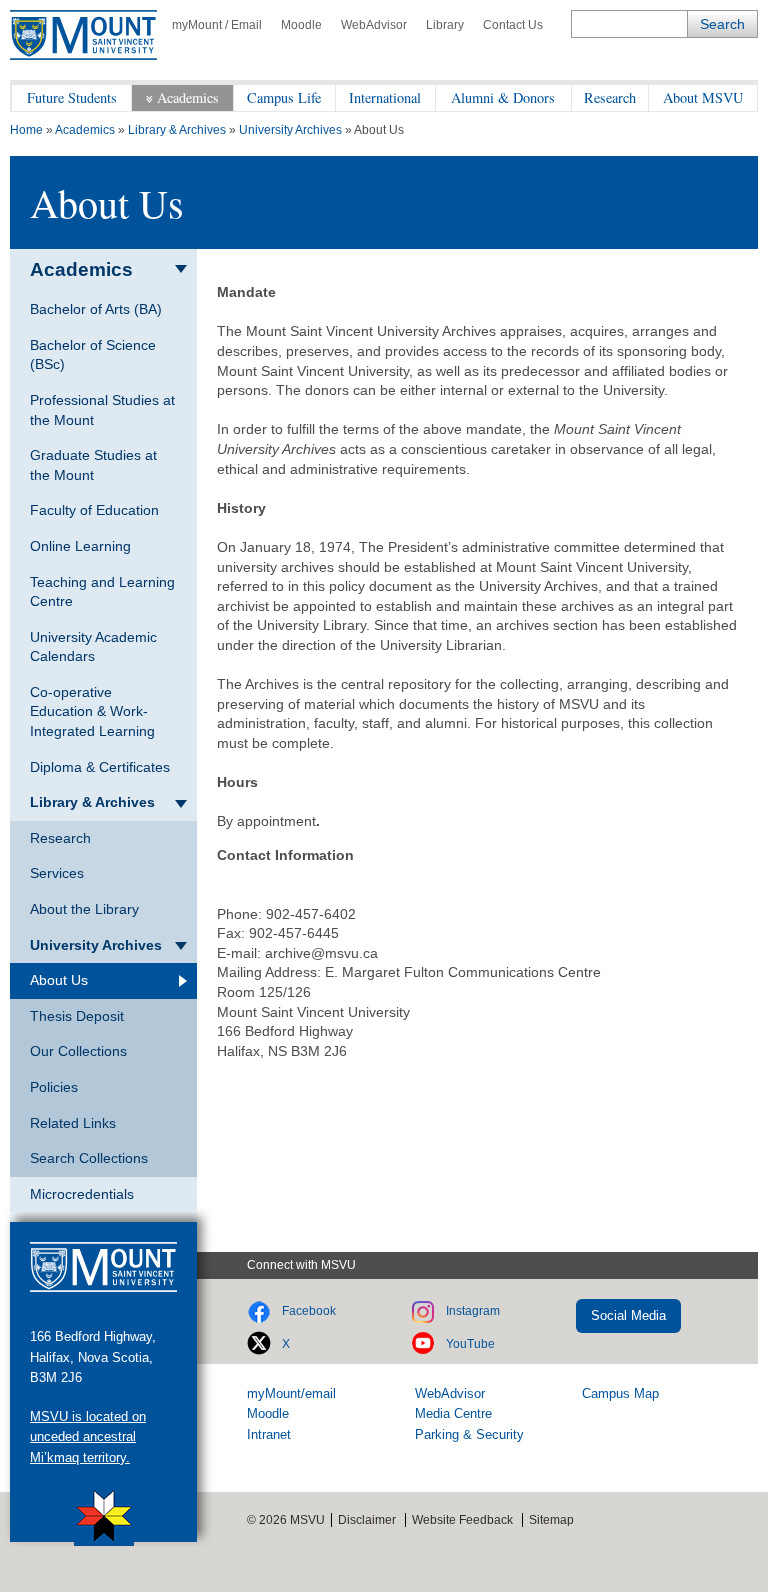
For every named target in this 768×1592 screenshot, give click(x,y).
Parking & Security (469, 1434)
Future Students (72, 97)
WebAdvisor (374, 25)
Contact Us (513, 25)
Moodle (301, 25)
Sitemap (551, 1520)
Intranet (269, 1434)
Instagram (473, 1311)
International (385, 97)
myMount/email (291, 1393)
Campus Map (620, 1393)
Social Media (628, 1315)
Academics (188, 97)
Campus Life (284, 97)
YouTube (470, 1344)
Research (610, 97)
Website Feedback (462, 1520)
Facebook (309, 1311)
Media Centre (453, 1413)
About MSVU (703, 97)
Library (445, 25)
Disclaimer (367, 1520)
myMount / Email (217, 25)
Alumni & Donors (503, 97)
